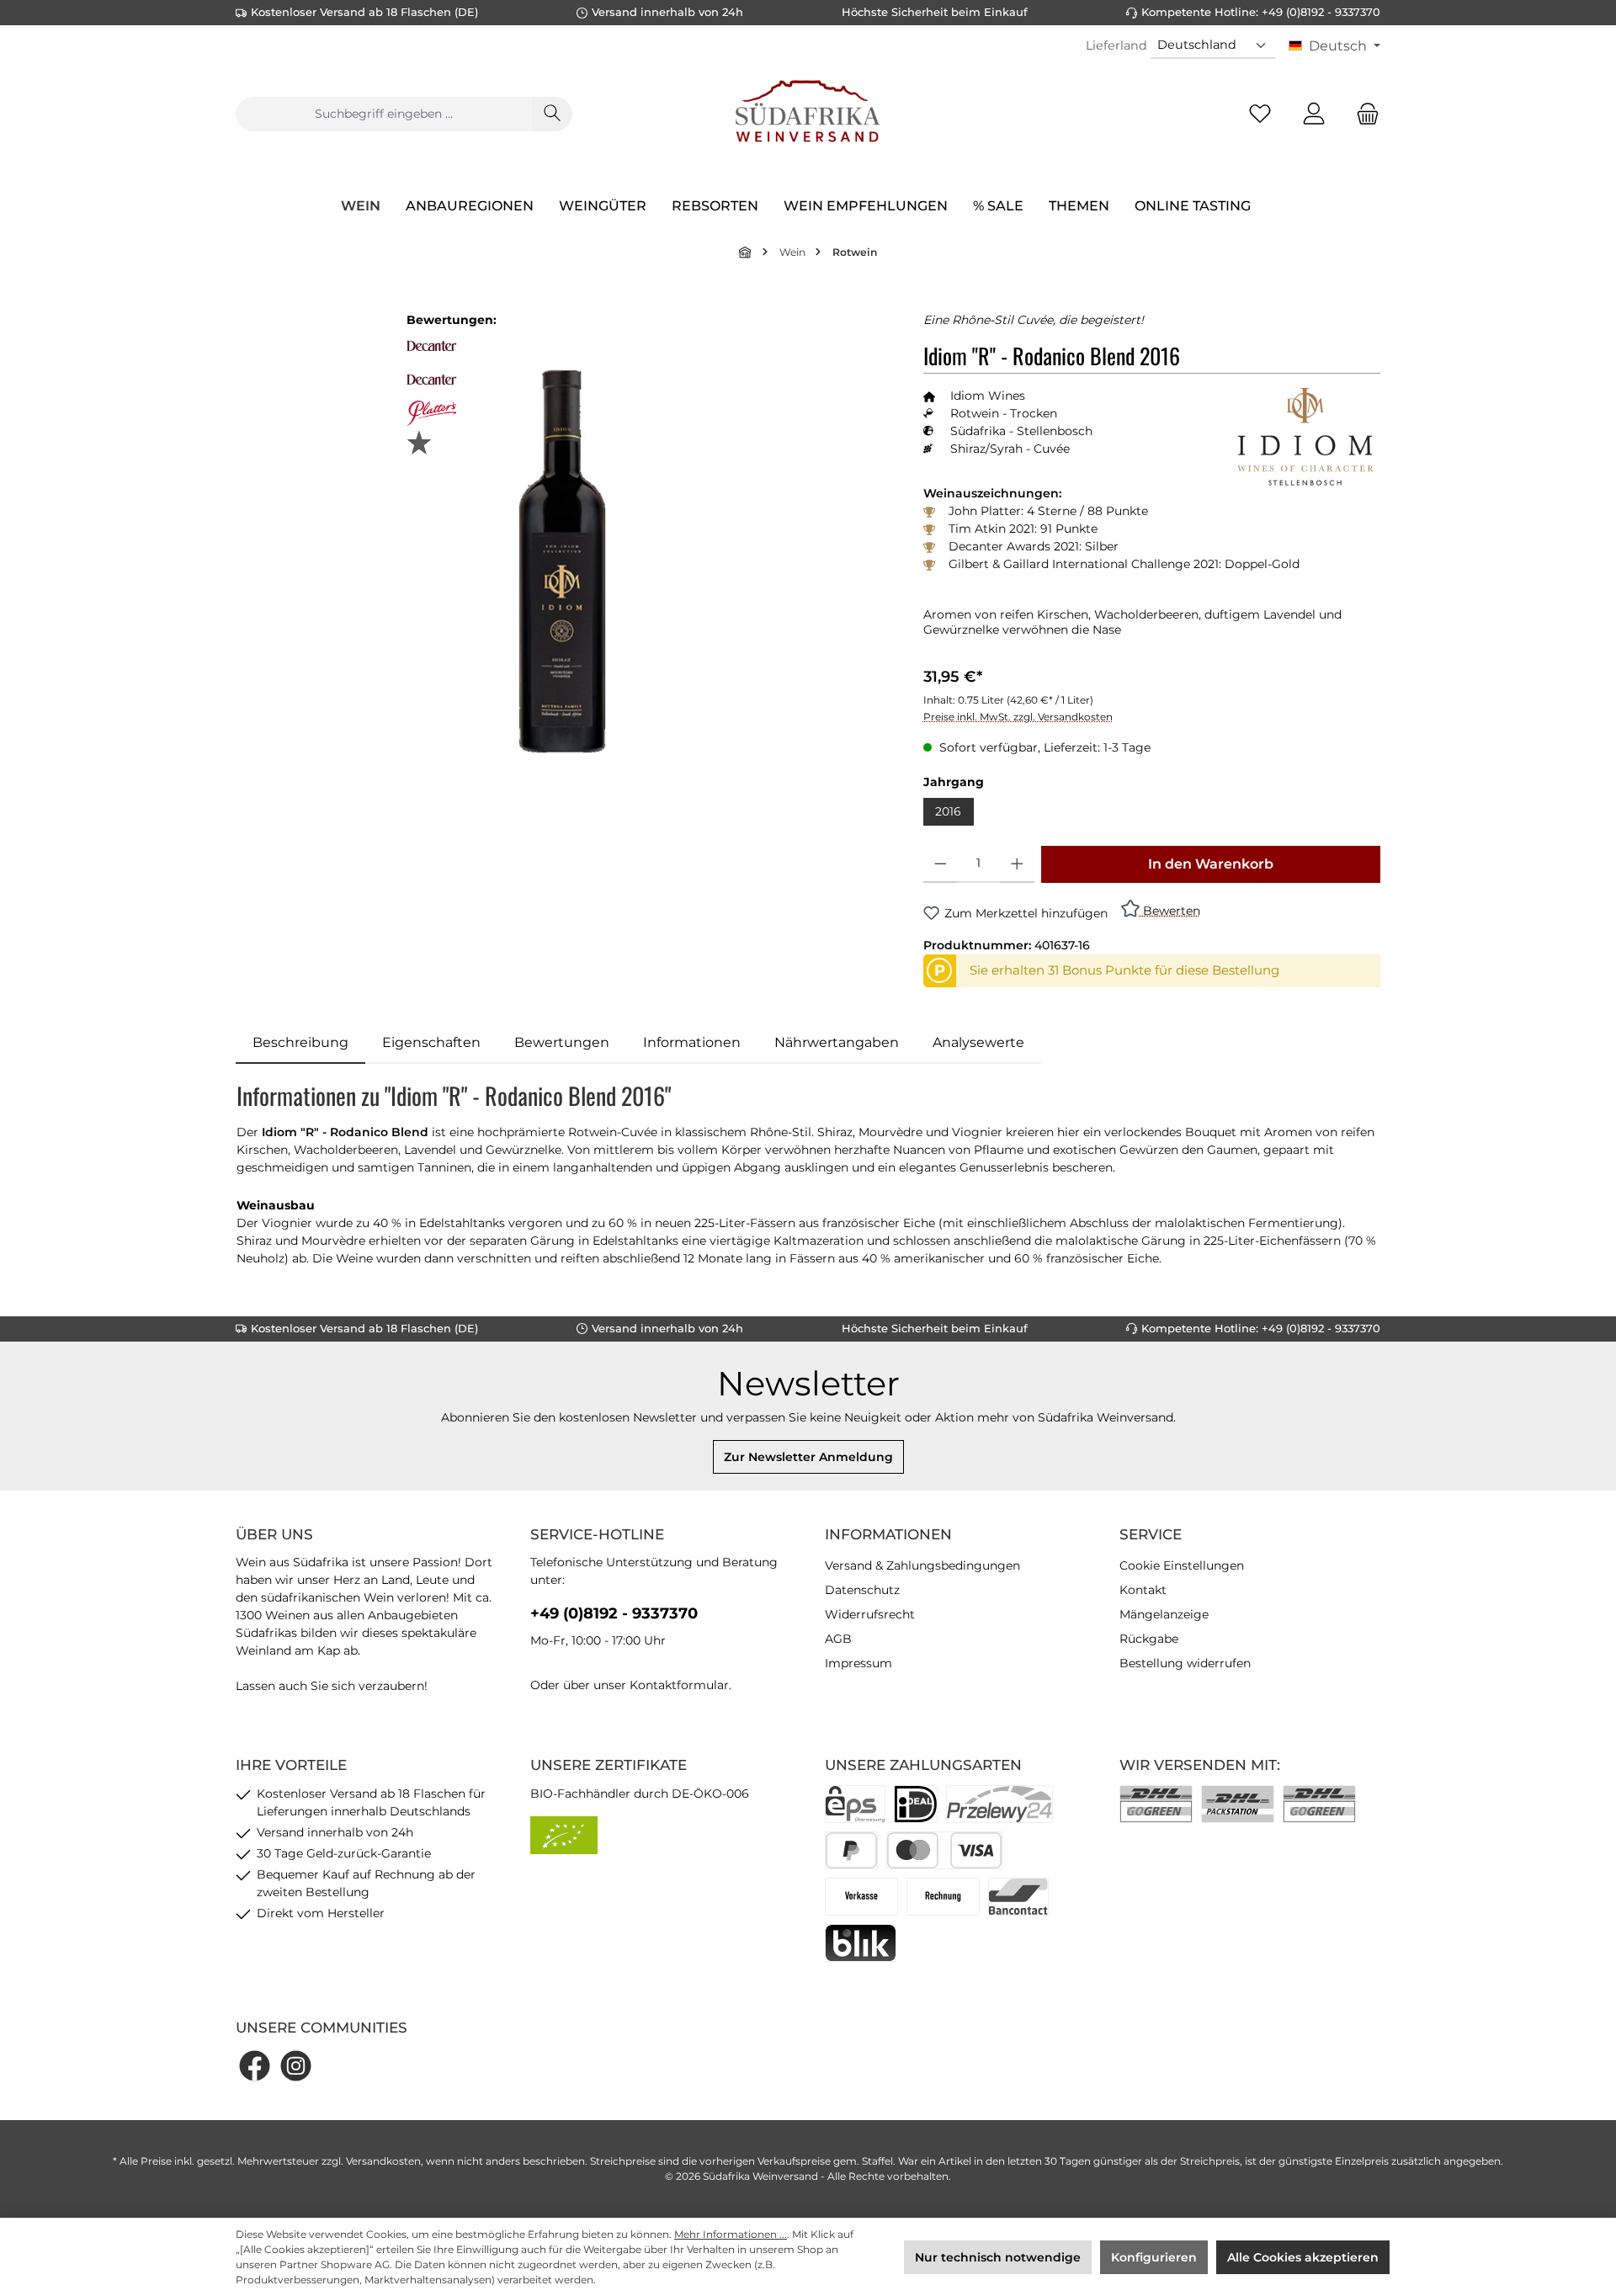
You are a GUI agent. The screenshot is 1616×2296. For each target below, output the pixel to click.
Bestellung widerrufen (1185, 1663)
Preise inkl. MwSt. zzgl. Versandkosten (1018, 717)
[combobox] (384, 114)
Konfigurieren (1154, 2257)
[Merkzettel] (1260, 114)
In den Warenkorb (1211, 864)
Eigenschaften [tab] (431, 1042)
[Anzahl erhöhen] (1017, 864)
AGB (838, 1639)
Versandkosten (383, 2161)
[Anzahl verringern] (941, 864)
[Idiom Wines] (1305, 437)
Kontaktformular (679, 1685)
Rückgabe (1149, 1639)
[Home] (746, 252)
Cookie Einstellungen (1182, 1565)
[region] (563, 562)
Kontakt (1143, 1590)
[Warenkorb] (1363, 114)
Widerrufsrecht (870, 1614)
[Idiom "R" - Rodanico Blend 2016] (562, 561)
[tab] (300, 1043)
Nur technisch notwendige (998, 2257)
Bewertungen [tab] (562, 1042)
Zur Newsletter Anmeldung (808, 1457)
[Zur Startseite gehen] (808, 114)
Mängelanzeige (1164, 1614)
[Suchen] (552, 114)
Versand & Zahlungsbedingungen (922, 1565)
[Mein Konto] (1314, 114)
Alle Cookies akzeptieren (1303, 2257)
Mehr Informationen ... (731, 2234)
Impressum (858, 1663)
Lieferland (1116, 45)
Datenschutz (862, 1590)
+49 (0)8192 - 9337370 (614, 1613)
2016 (948, 811)
